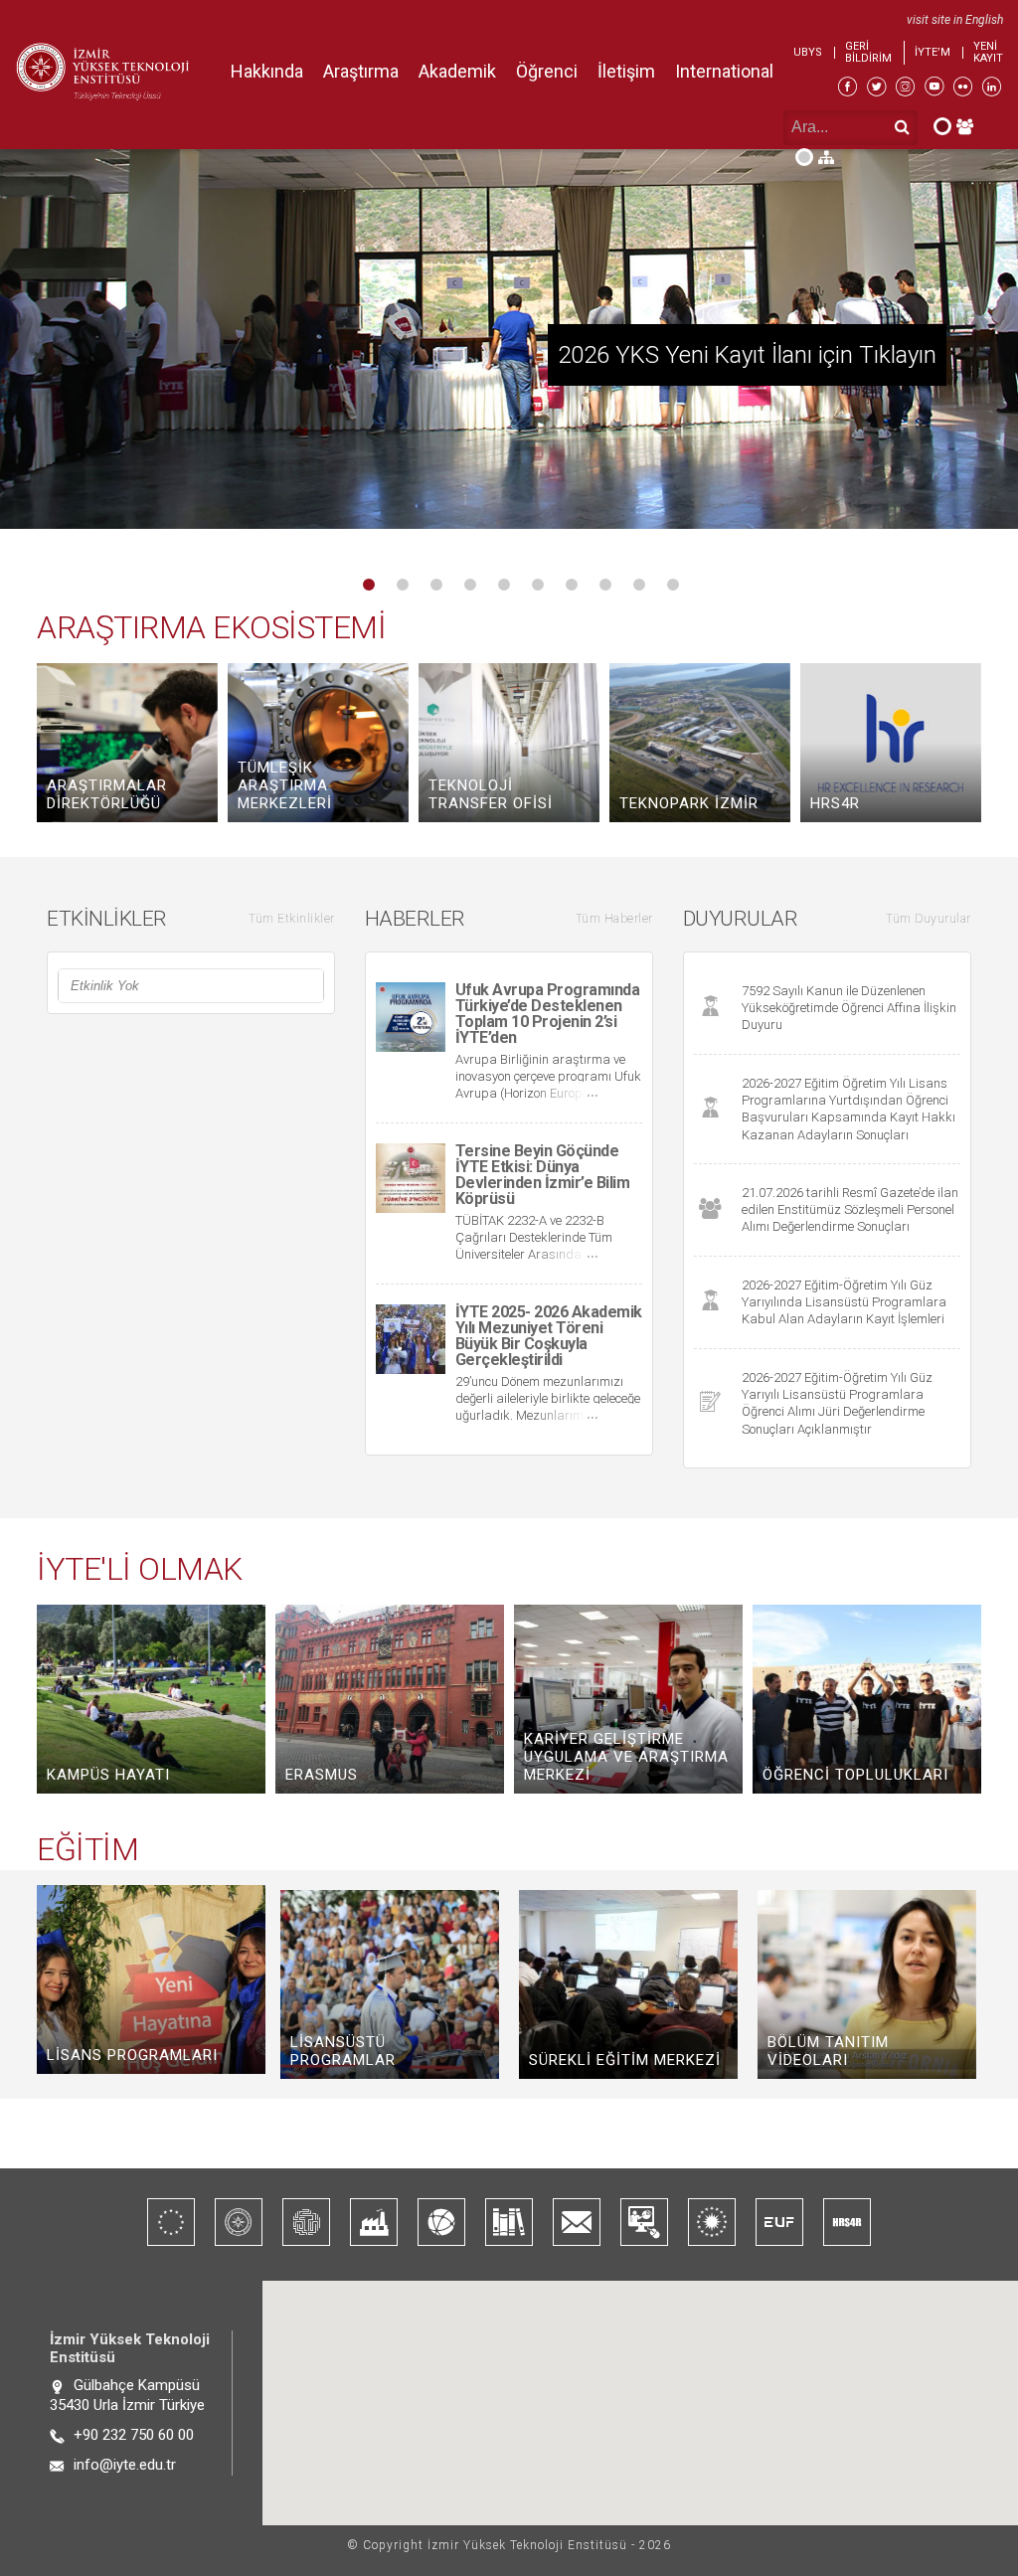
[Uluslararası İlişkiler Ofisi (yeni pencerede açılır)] (441, 2222)
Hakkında (267, 71)
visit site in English (955, 20)
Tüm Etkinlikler (292, 919)
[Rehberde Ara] (953, 125)
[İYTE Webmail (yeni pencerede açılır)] (577, 2222)
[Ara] (902, 127)
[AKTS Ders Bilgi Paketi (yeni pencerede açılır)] (171, 2222)
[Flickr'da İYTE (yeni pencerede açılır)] (963, 89)
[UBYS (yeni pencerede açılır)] (644, 2222)
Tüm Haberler (614, 919)
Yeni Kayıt (988, 53)
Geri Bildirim (868, 53)
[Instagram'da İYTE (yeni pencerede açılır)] (905, 89)
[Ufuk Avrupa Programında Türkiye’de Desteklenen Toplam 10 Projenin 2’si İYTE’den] (509, 353)
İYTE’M (933, 53)
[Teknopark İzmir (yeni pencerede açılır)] (306, 2222)
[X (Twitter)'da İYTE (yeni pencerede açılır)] (876, 89)
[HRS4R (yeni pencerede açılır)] (847, 2222)
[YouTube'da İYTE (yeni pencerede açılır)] (934, 89)
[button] (332, 585)
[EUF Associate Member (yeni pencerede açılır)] (779, 2222)
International (724, 71)
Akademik (457, 71)
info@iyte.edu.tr (125, 2465)
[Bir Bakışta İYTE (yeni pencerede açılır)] (239, 2222)
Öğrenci (547, 71)
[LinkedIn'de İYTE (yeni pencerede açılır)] (992, 89)
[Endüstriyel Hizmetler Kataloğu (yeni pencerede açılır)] (374, 2222)
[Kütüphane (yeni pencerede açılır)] (509, 2222)
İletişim (626, 71)
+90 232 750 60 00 (134, 2435)
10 (673, 585)
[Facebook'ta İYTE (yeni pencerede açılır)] (848, 89)
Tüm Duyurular (929, 919)
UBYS (808, 53)
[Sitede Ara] (815, 157)
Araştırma (361, 71)
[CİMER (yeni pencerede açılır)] (712, 2222)
